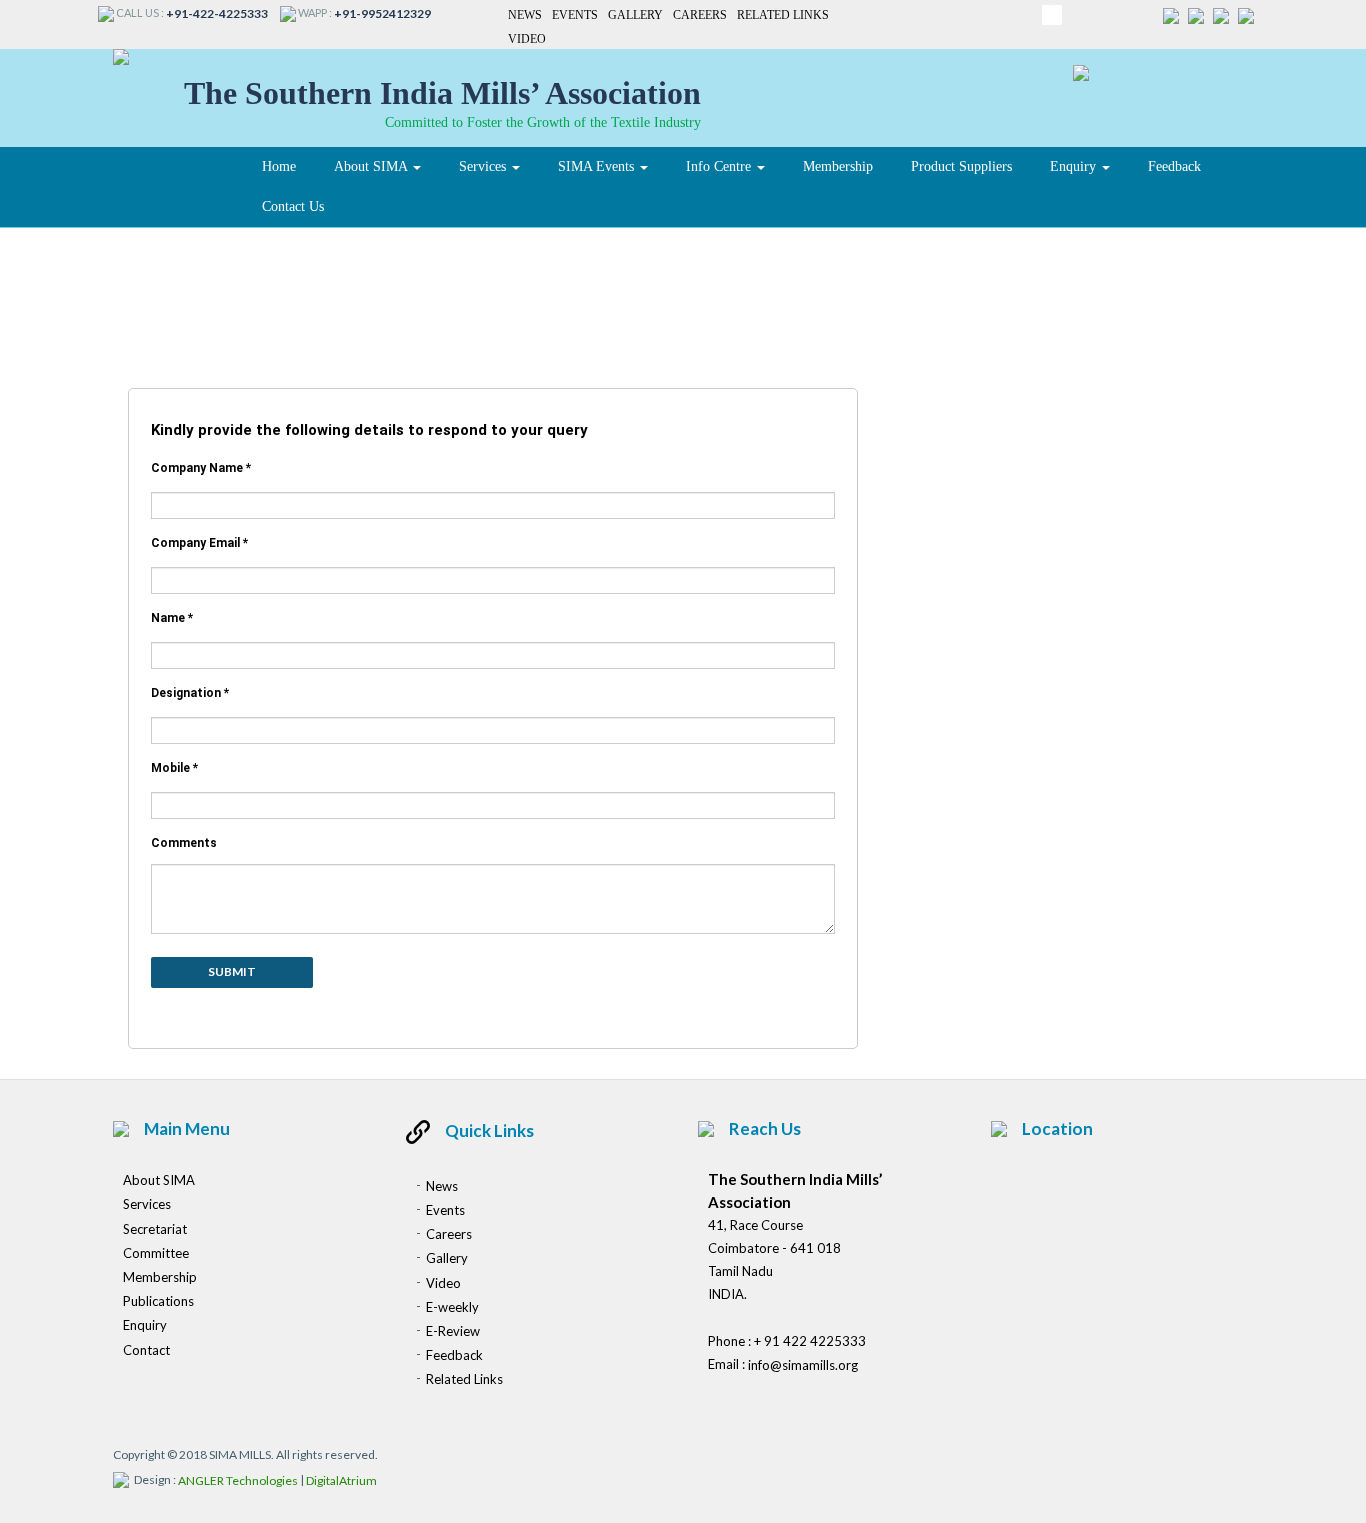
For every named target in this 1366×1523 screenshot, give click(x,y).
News (525, 15)
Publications (158, 1301)
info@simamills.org (803, 1365)
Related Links (783, 15)
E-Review (453, 1331)
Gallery (635, 15)
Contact (146, 1350)
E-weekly (452, 1307)
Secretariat (155, 1229)
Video (527, 40)
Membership (838, 166)
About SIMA (372, 166)
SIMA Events (598, 166)
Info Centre (720, 166)
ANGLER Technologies (238, 1480)
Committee (156, 1253)
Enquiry (1075, 166)
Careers (700, 15)
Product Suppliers (961, 166)
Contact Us (293, 206)
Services (484, 166)
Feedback (1174, 166)
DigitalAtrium (341, 1480)
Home (279, 166)
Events (575, 15)
